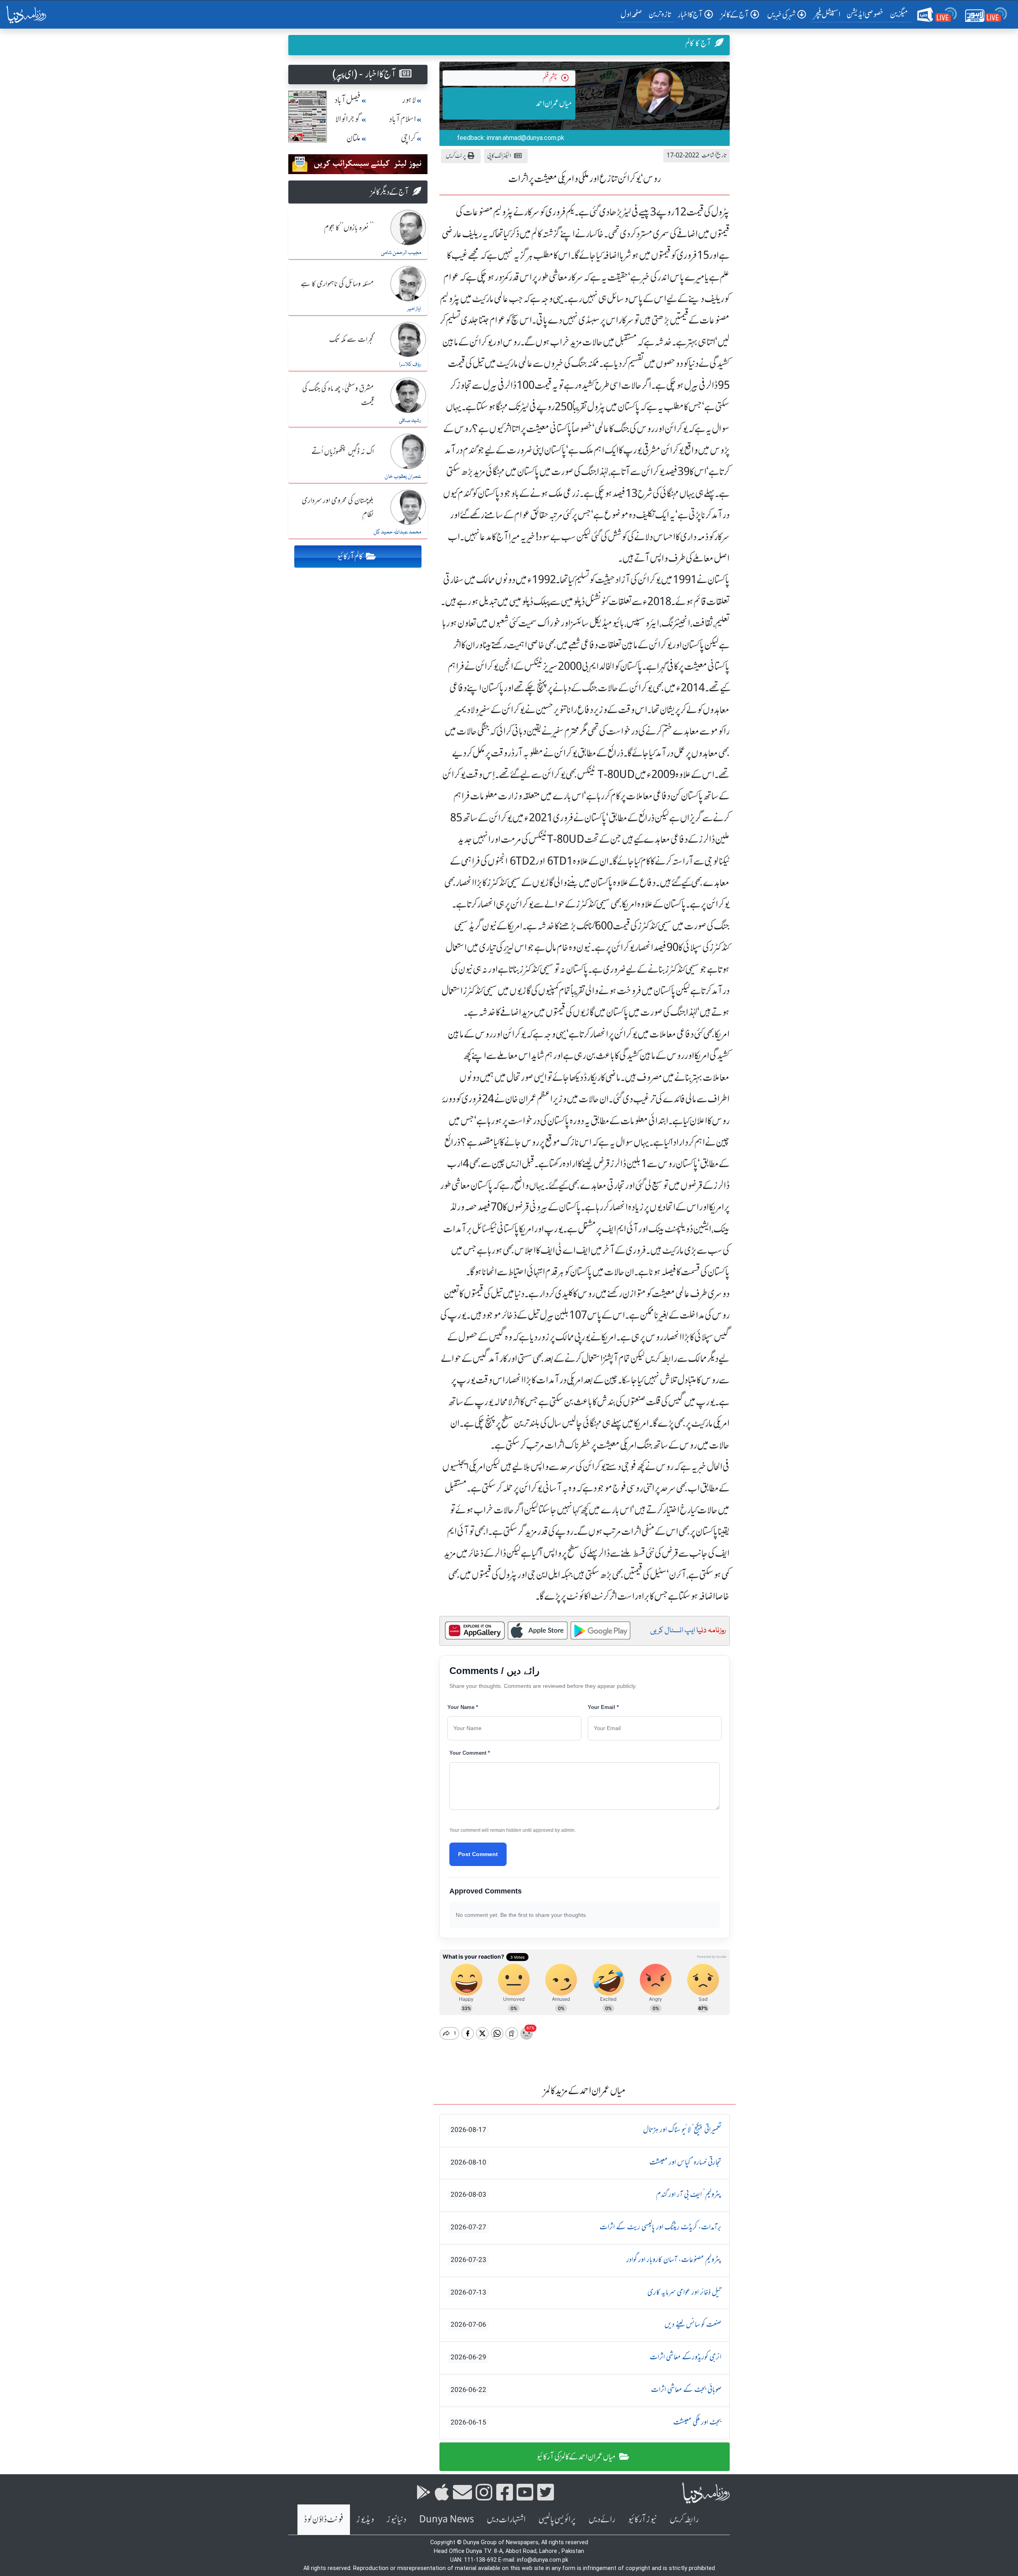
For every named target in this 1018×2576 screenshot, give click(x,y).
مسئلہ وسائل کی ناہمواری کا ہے (337, 284)
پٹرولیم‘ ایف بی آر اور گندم (586, 2195)
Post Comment (478, 1854)
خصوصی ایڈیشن (865, 14)
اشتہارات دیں (506, 2519)
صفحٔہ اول (633, 14)
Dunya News (447, 2519)
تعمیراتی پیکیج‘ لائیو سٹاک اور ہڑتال (586, 2130)
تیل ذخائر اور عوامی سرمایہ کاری (586, 2293)
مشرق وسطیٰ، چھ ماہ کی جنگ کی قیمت (338, 396)
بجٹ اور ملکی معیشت (586, 2423)
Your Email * (603, 1707)
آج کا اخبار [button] (690, 15)
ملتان (354, 138)
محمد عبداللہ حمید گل (397, 532)
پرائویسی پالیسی (557, 2519)
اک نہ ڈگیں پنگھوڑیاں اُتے (343, 452)
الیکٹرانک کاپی (499, 156)
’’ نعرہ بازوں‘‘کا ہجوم (349, 228)
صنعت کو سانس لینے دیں (586, 2325)
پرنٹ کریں (456, 156)
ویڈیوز (365, 2519)
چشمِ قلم (550, 78)
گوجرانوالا (348, 119)
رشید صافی (410, 421)
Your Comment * (470, 1753)
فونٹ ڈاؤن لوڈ (324, 2519)
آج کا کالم (698, 43)
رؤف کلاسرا (410, 365)
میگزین (899, 14)
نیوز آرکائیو (642, 2519)
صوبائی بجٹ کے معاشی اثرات (586, 2390)
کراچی (408, 138)
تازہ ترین (660, 14)
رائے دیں (602, 2519)
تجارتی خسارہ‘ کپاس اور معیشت (586, 2163)
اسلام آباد (402, 119)
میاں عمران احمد (554, 103)
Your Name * (463, 1707)
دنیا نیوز (396, 2519)
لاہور (409, 100)
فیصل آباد (348, 100)
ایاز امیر (414, 309)
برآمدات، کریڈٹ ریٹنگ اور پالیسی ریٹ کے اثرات (586, 2227)
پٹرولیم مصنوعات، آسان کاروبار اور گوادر (586, 2260)
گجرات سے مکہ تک (352, 340)
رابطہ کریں (684, 2519)
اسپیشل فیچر (827, 14)
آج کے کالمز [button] (735, 15)
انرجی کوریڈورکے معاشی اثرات (586, 2357)
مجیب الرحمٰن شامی (401, 253)
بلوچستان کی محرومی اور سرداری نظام (338, 508)
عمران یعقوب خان (403, 477)
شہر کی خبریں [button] (781, 15)
